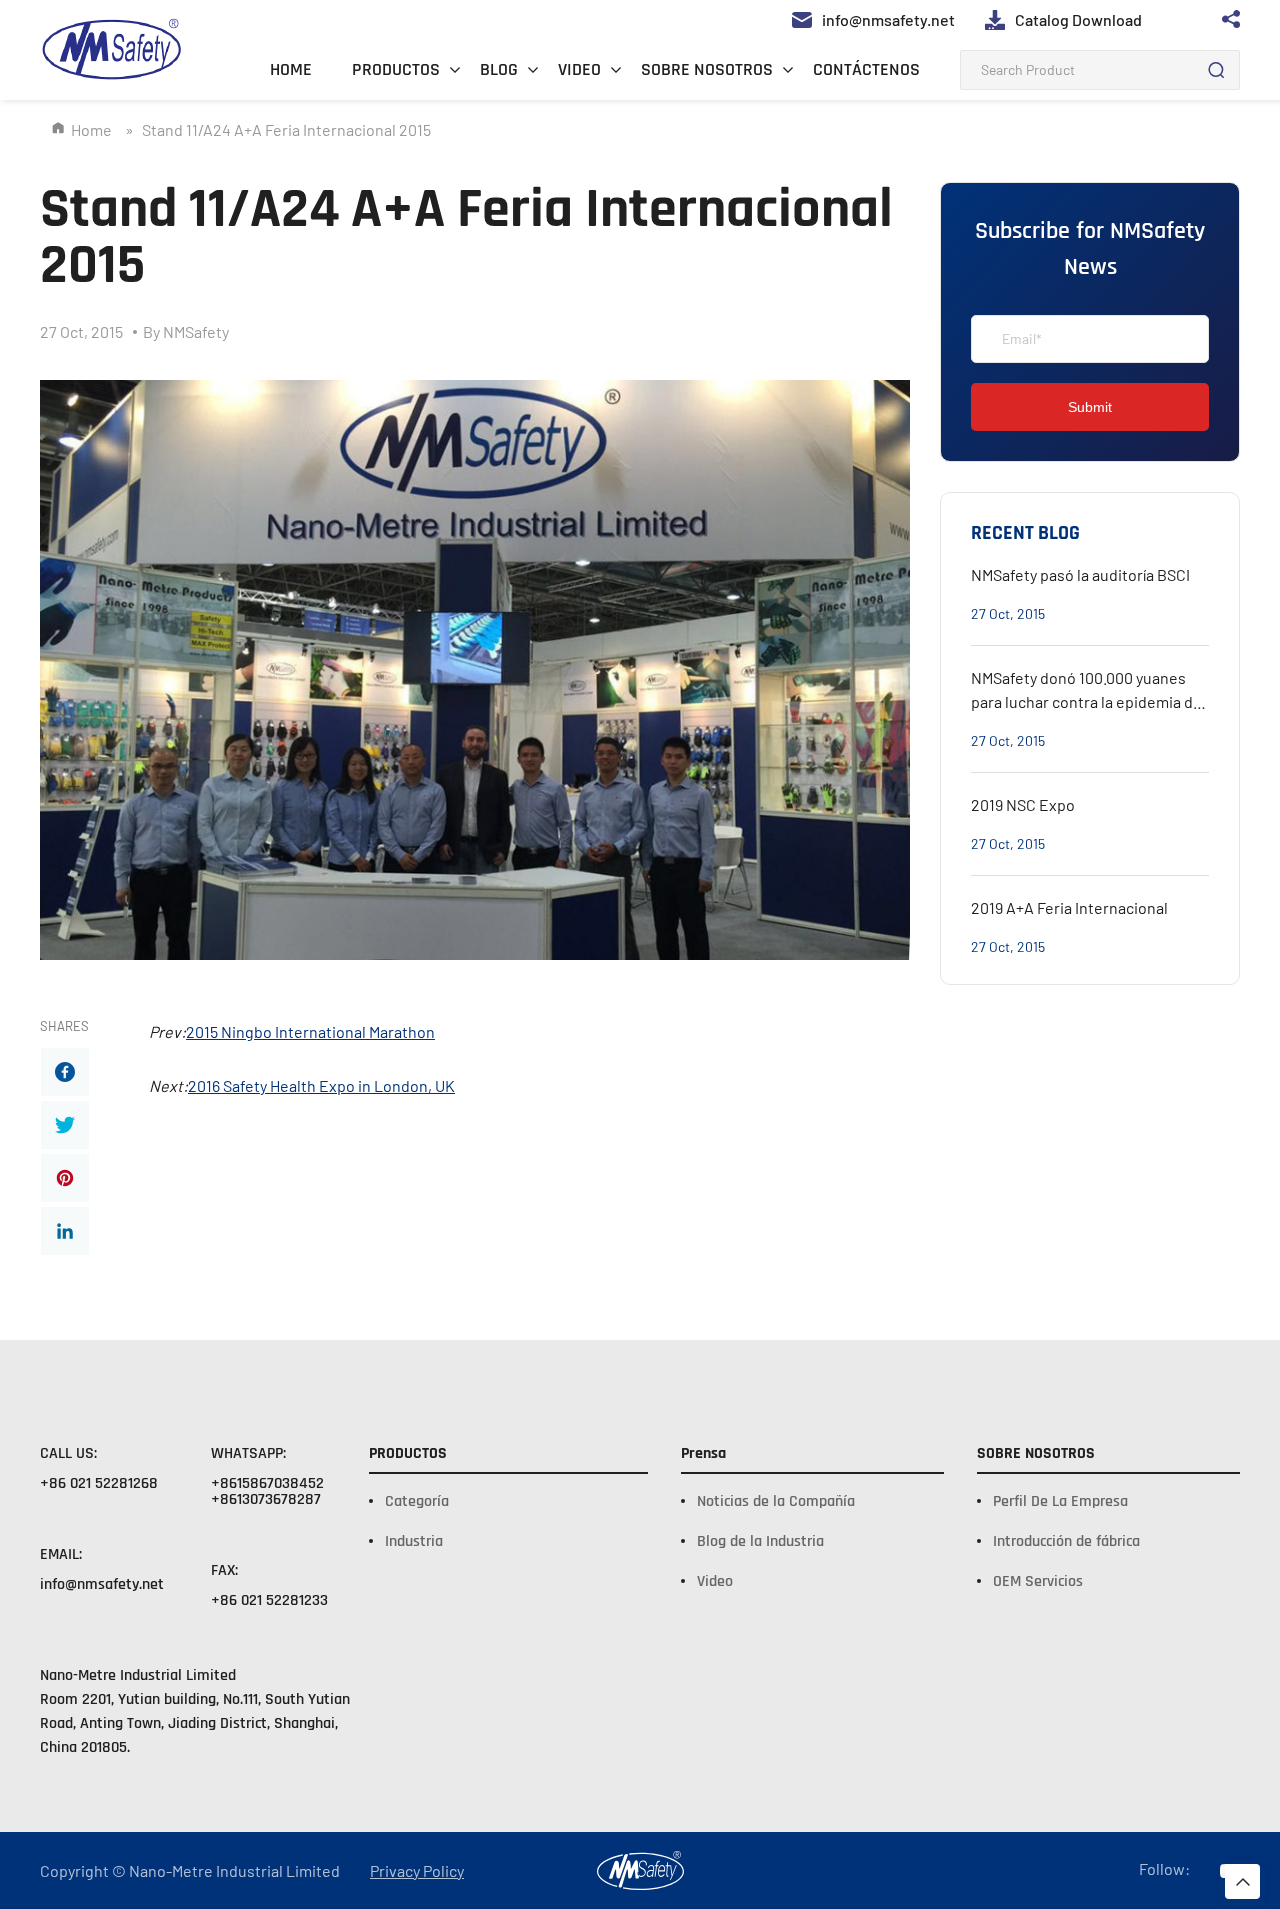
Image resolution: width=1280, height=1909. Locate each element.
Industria (414, 1541)
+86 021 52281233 (269, 1600)
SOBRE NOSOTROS (707, 69)
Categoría (417, 1501)
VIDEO (579, 69)
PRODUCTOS (396, 69)
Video (715, 1581)
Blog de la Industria (760, 1541)
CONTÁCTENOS (866, 69)
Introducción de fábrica (1066, 1541)
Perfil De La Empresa (1060, 1501)
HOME (291, 69)
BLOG (499, 69)
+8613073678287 (266, 1499)
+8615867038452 (267, 1483)
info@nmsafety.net (102, 1584)
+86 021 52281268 (99, 1483)
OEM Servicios (1038, 1581)
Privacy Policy (417, 1871)
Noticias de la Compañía (776, 1501)
